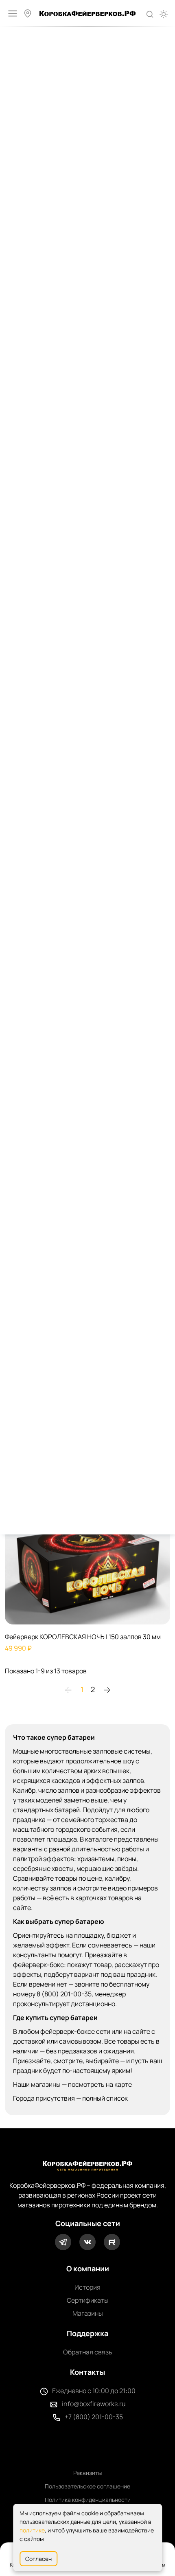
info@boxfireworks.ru (94, 2404)
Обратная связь (88, 2352)
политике (32, 2530)
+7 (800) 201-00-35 (94, 2417)
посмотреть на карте (100, 2084)
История (87, 2287)
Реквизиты (87, 2473)
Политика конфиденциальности (88, 2500)
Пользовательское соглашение (87, 2486)
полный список (105, 2098)
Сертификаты (88, 2300)
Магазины (88, 2313)
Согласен (38, 2559)
